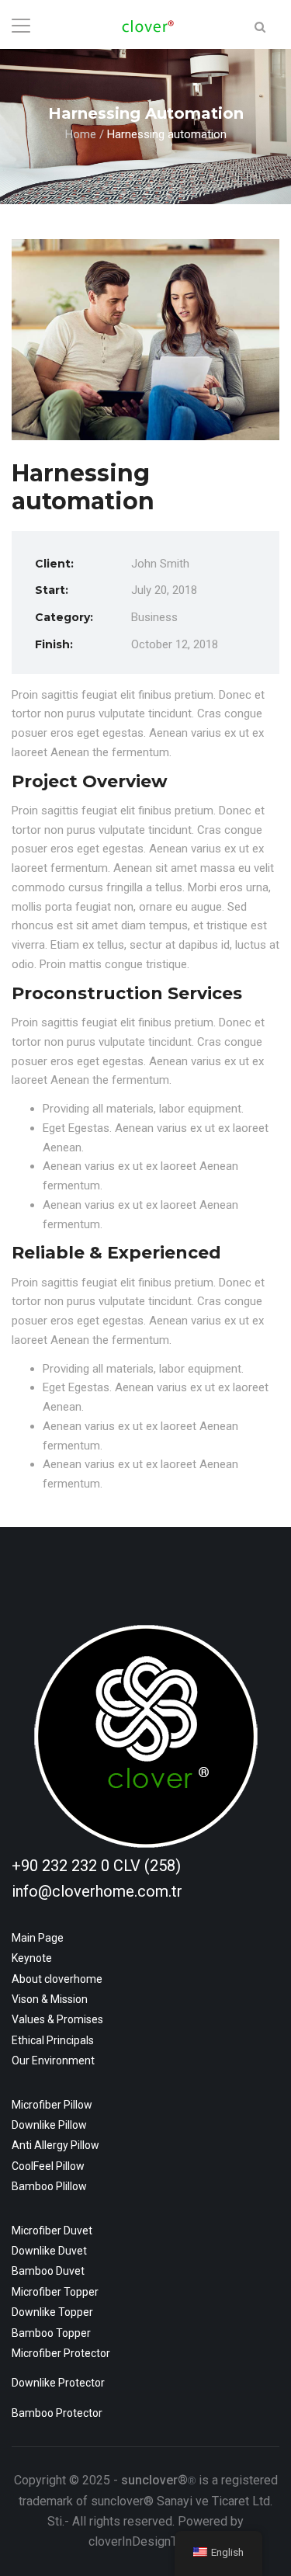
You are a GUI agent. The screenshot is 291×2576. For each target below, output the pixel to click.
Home (81, 134)
